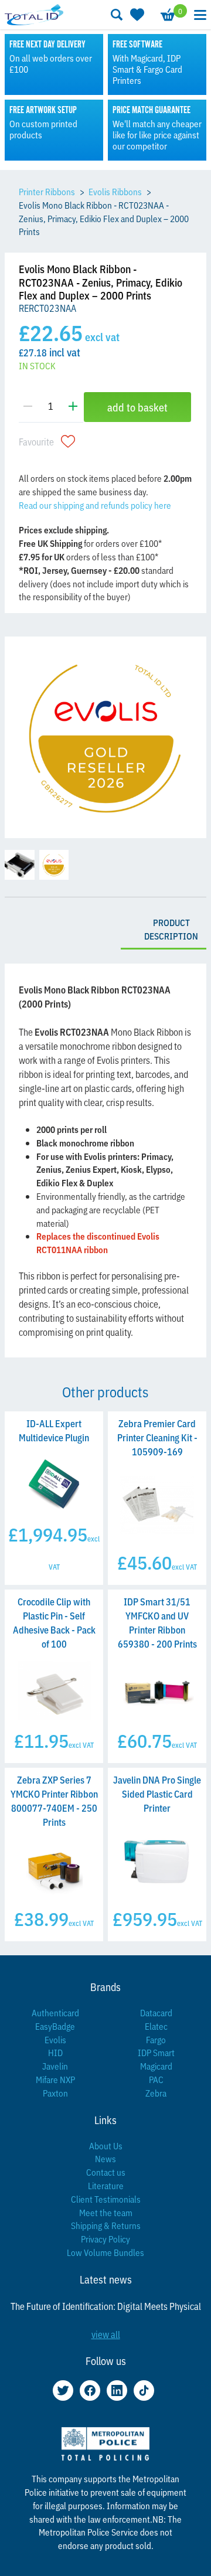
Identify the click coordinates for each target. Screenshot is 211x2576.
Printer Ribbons (47, 191)
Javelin (55, 2066)
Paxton (55, 2093)
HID (55, 2052)
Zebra (156, 2093)
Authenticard (55, 2012)
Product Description (171, 929)
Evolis (55, 2039)
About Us (106, 2145)
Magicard (156, 2066)
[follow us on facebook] (90, 2390)
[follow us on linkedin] (117, 2390)
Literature (106, 2185)
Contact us (106, 2172)
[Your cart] (167, 15)
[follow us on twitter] (63, 2390)
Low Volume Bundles (105, 2252)
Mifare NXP (55, 2079)
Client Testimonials (106, 2199)
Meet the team (106, 2212)
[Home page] (34, 14)
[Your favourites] (136, 15)
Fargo (156, 2039)
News (105, 2158)
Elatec (156, 2026)
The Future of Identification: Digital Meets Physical (106, 2306)
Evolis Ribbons (115, 191)
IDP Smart (156, 2052)
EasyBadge (55, 2026)
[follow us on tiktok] (144, 2390)
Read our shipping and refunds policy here (95, 505)
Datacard (156, 2012)
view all (106, 2334)
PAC (156, 2079)
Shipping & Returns (106, 2225)
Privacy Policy (105, 2239)
